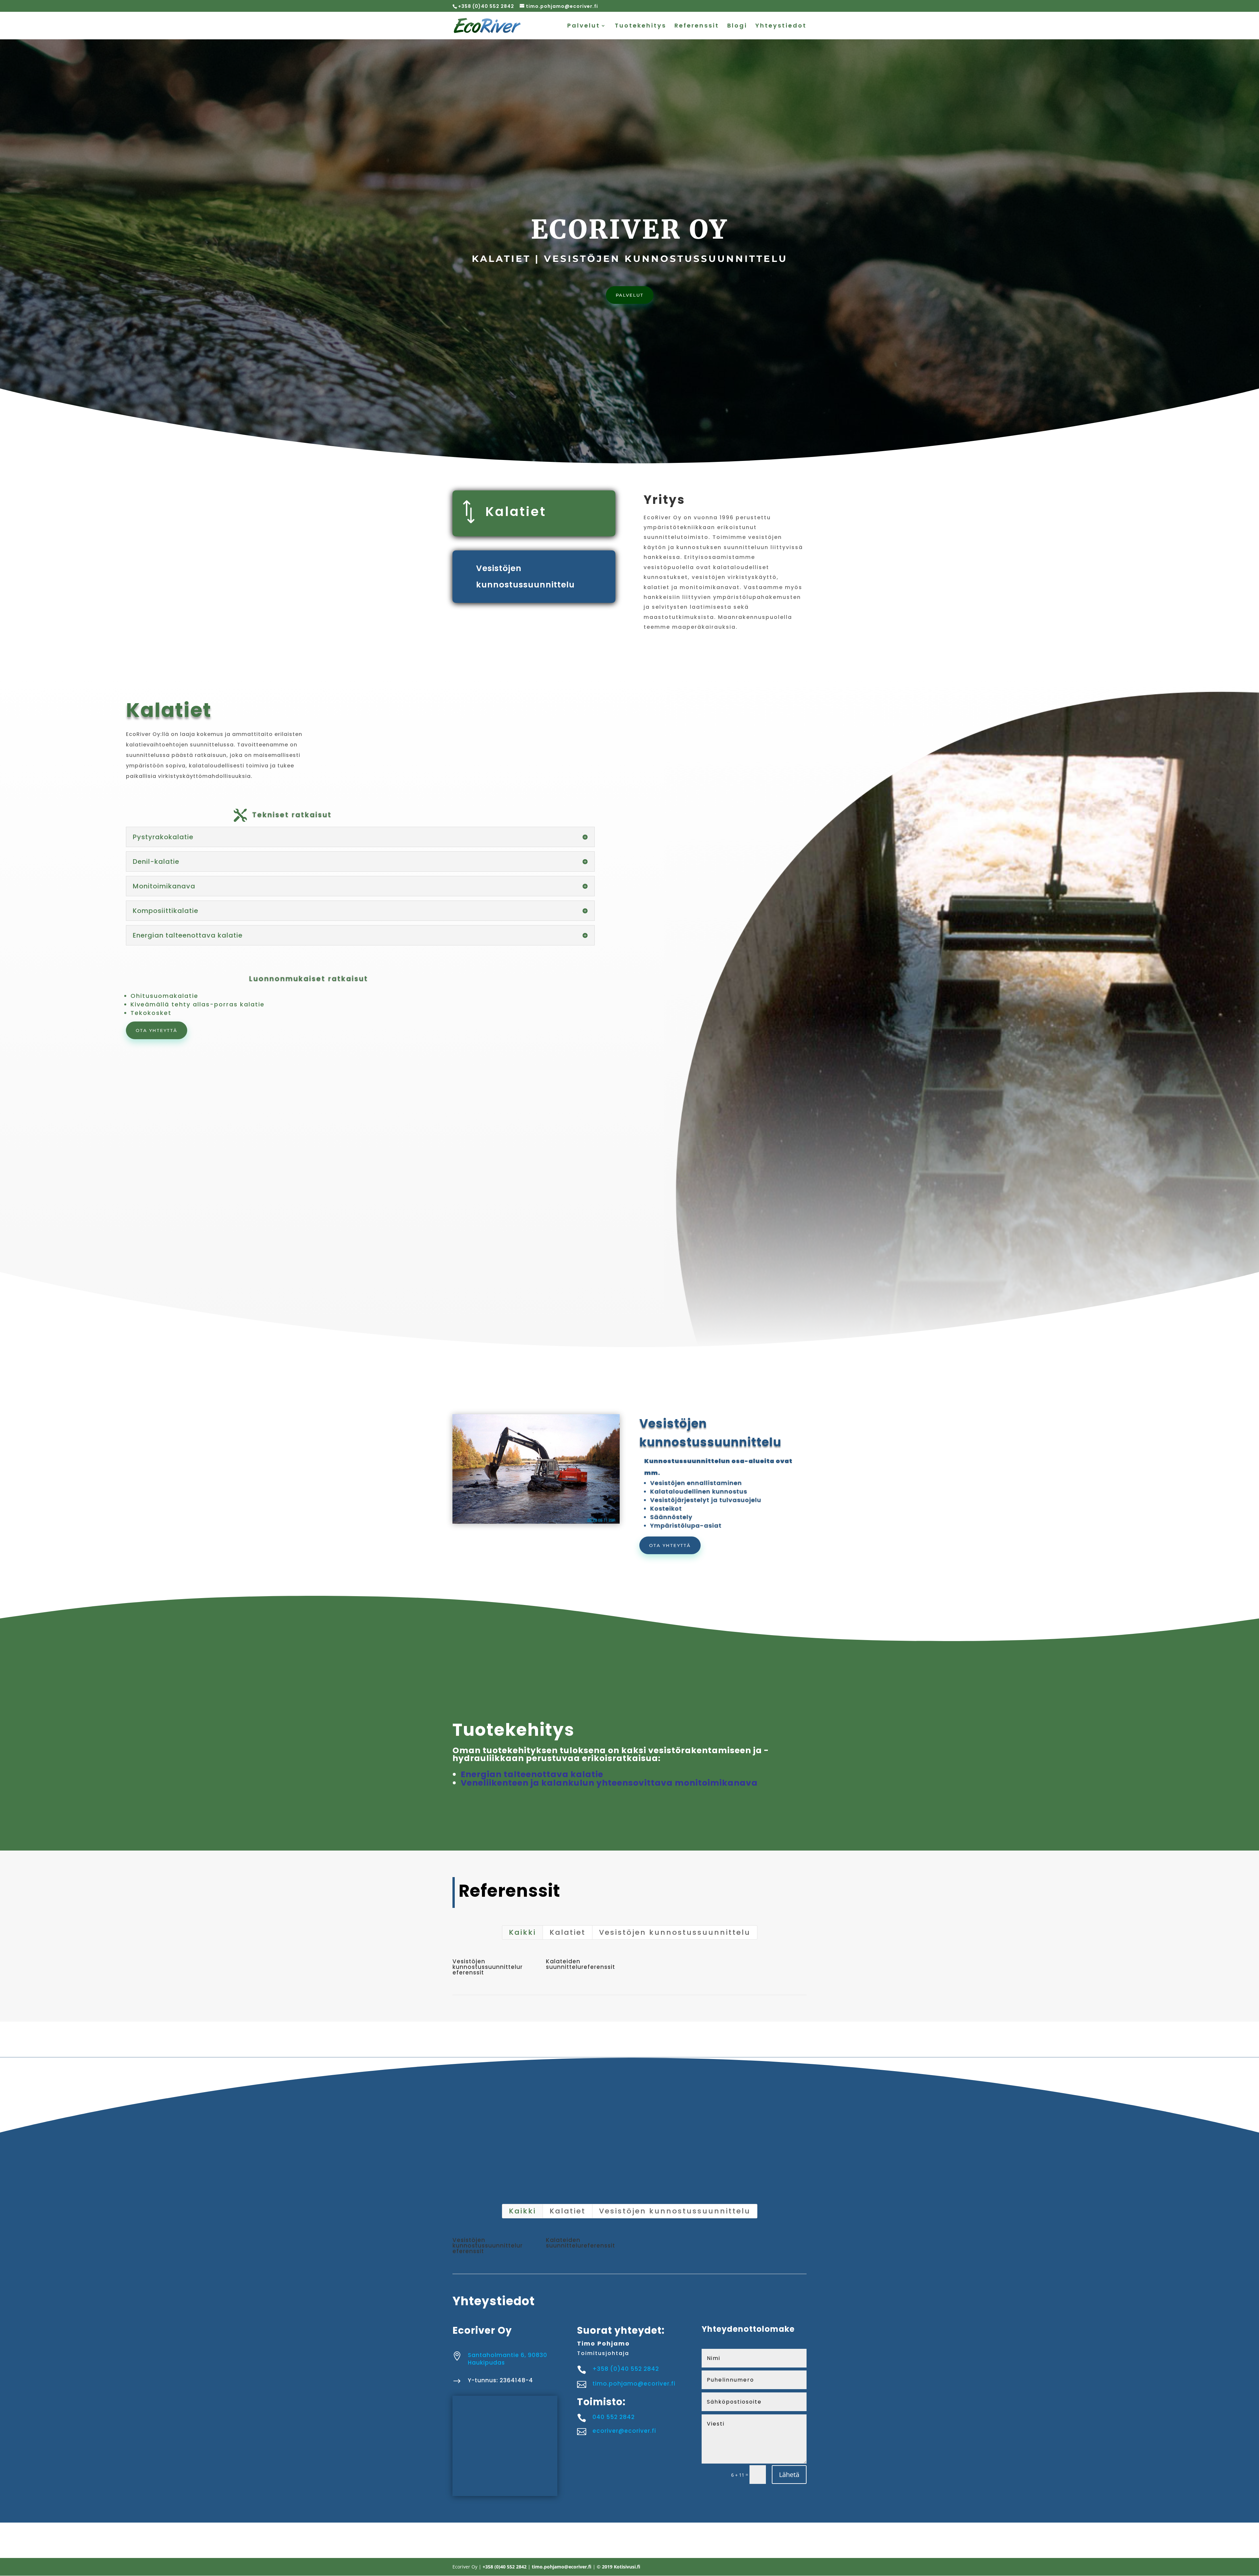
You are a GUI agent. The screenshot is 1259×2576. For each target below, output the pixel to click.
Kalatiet (516, 512)
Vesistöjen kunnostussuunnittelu (675, 1932)
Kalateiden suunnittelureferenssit (580, 1964)
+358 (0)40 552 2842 (486, 6)
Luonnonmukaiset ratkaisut (309, 979)
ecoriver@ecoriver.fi (624, 2431)
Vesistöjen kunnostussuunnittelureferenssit (488, 1967)
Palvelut (584, 26)
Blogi (737, 26)
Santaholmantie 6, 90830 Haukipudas (508, 2359)
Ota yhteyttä (157, 1030)
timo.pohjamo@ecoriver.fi (634, 2384)
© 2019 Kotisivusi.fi (619, 2567)
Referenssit (697, 26)
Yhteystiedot (781, 26)
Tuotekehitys (640, 26)
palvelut (630, 295)
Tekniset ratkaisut (292, 815)
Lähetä (789, 2475)
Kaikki (522, 1932)
